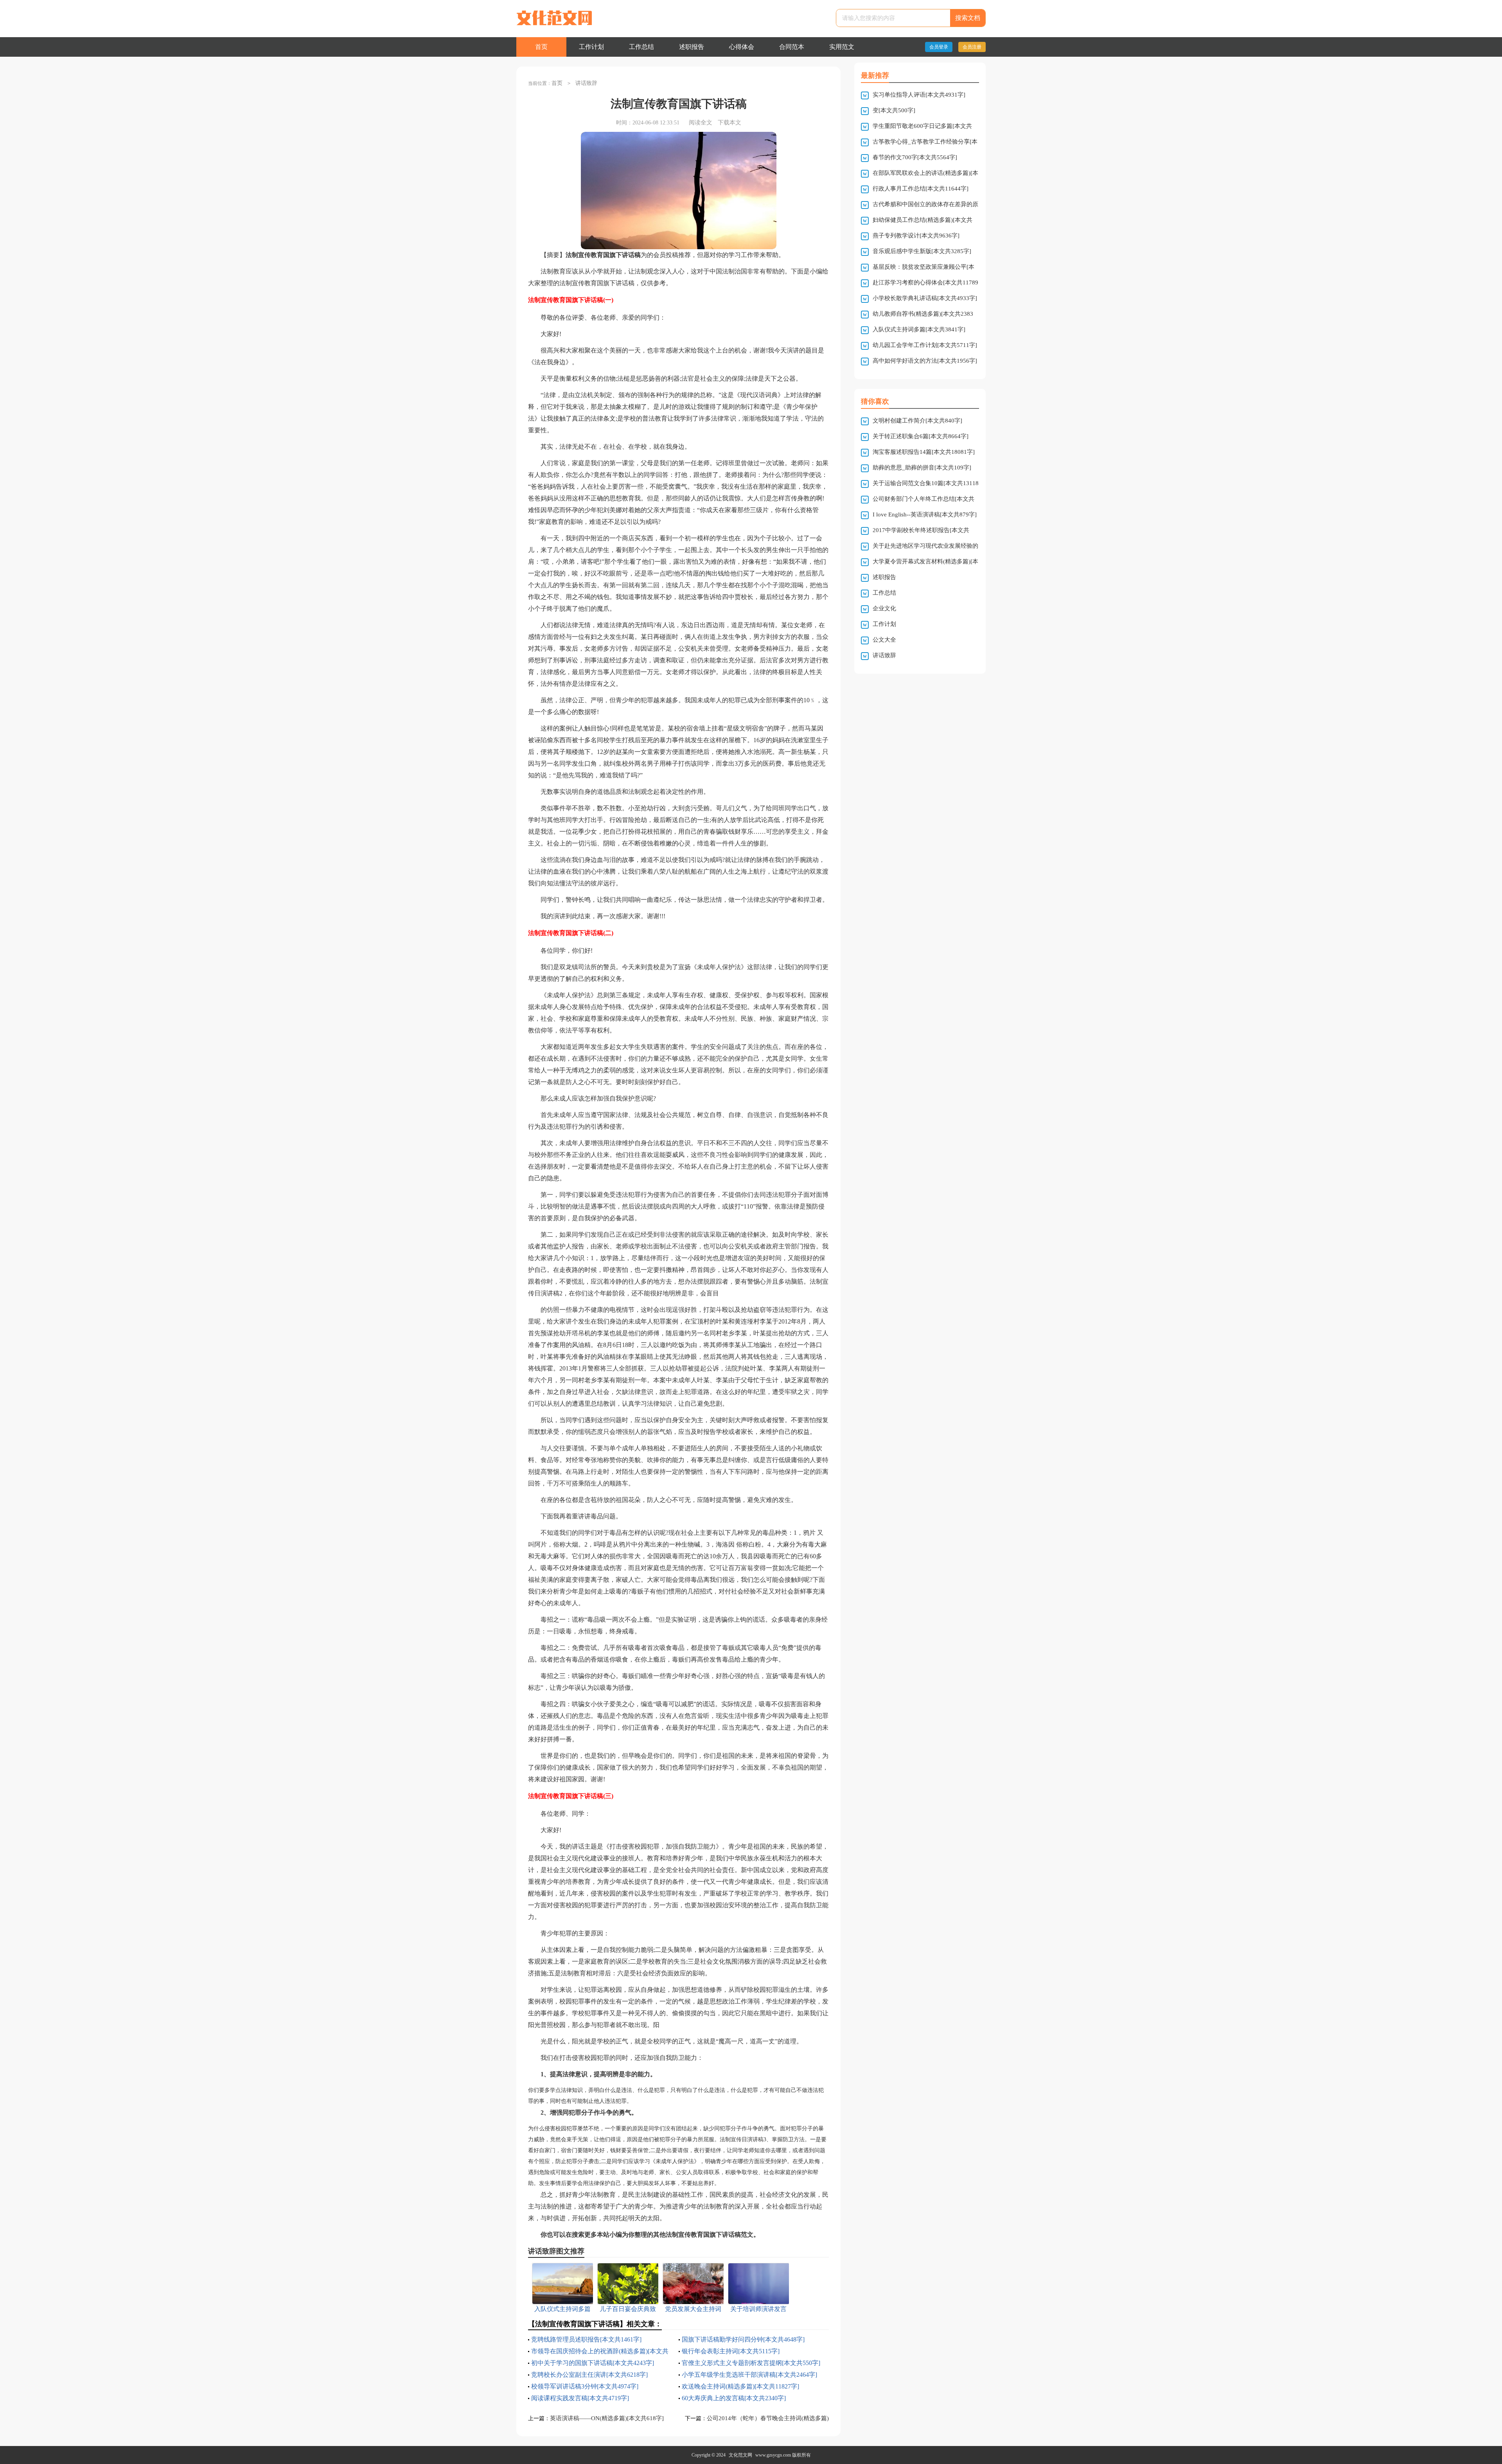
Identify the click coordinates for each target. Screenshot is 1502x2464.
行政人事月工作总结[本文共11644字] (921, 189)
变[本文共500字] (894, 110)
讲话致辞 (586, 83)
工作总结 (641, 47)
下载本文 (729, 122)
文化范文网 (740, 2455)
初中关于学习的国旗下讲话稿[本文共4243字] (593, 2363)
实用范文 (842, 47)
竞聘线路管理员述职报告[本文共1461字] (586, 2339)
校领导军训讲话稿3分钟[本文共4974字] (585, 2386)
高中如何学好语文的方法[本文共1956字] (925, 361)
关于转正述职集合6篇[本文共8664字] (921, 436)
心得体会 (742, 47)
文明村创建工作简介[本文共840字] (917, 421)
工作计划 (591, 47)
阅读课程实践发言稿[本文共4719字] (580, 2398)
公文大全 (884, 640)
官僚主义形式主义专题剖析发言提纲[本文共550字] (751, 2363)
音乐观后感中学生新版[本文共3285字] (922, 251)
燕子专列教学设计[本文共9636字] (916, 236)
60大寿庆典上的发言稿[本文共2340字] (734, 2398)
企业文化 (884, 608)
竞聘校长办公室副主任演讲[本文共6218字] (589, 2375)
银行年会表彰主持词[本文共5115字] (731, 2351)
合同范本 (792, 47)
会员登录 (939, 47)
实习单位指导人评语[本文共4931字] (919, 95)
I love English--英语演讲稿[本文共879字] (925, 514)
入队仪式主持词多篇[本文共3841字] (919, 329)
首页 (541, 47)
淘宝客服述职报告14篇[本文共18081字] (924, 452)
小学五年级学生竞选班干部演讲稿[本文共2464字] (749, 2375)
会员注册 (972, 47)
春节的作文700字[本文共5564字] (915, 157)
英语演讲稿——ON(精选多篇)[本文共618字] (607, 2418)
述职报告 (692, 47)
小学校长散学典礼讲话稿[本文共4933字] (925, 298)
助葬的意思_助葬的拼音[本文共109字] (922, 468)
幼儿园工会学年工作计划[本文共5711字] (925, 345)
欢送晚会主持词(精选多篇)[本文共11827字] (740, 2386)
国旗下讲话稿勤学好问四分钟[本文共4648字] (743, 2339)
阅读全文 (701, 122)
